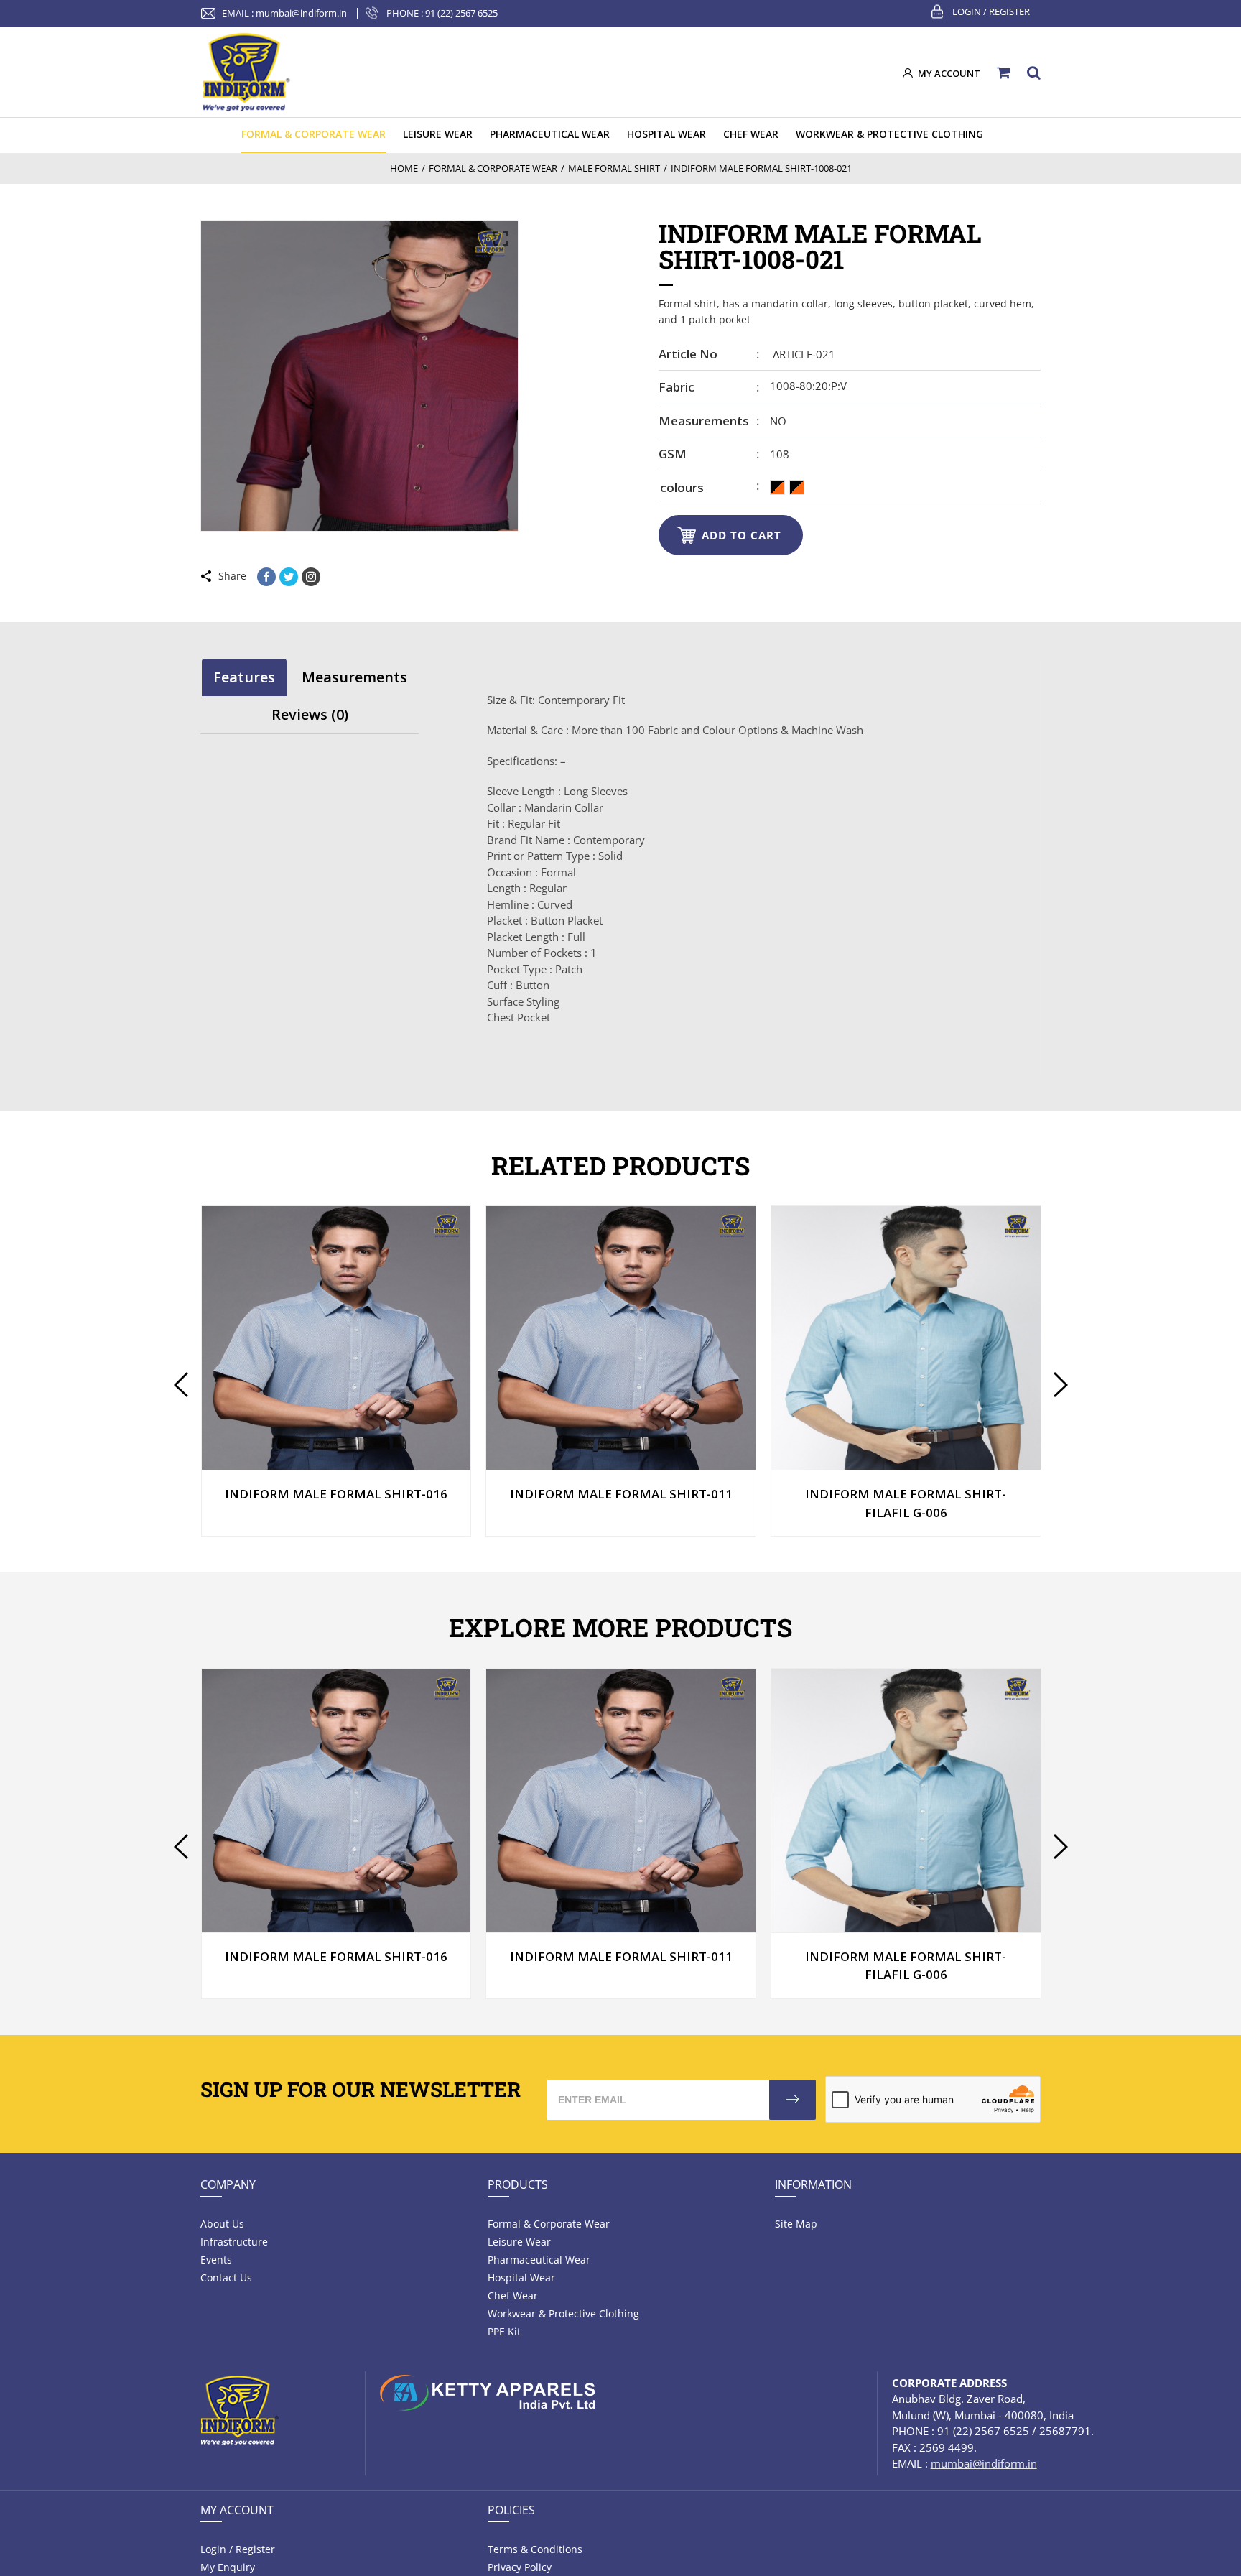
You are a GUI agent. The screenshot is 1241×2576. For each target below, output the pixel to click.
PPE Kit (504, 2331)
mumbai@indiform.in (301, 13)
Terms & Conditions (535, 2549)
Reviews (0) (310, 714)
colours (682, 487)
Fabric (677, 387)
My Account (237, 2510)
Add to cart (742, 535)
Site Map (796, 2224)
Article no (688, 354)
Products (518, 2184)
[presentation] (181, 1385)
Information (813, 2184)
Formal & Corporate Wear (549, 2224)
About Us (222, 2224)
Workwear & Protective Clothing (563, 2313)
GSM (673, 454)
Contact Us (226, 2278)
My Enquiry (228, 2567)
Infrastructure (234, 2242)
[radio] (777, 487)
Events (216, 2260)
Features (244, 677)
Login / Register (991, 11)
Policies (511, 2510)
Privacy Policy (520, 2567)
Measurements (704, 421)
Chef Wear (513, 2295)
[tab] (244, 677)
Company (228, 2184)
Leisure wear (519, 2242)
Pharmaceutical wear (539, 2260)
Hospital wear (521, 2278)
